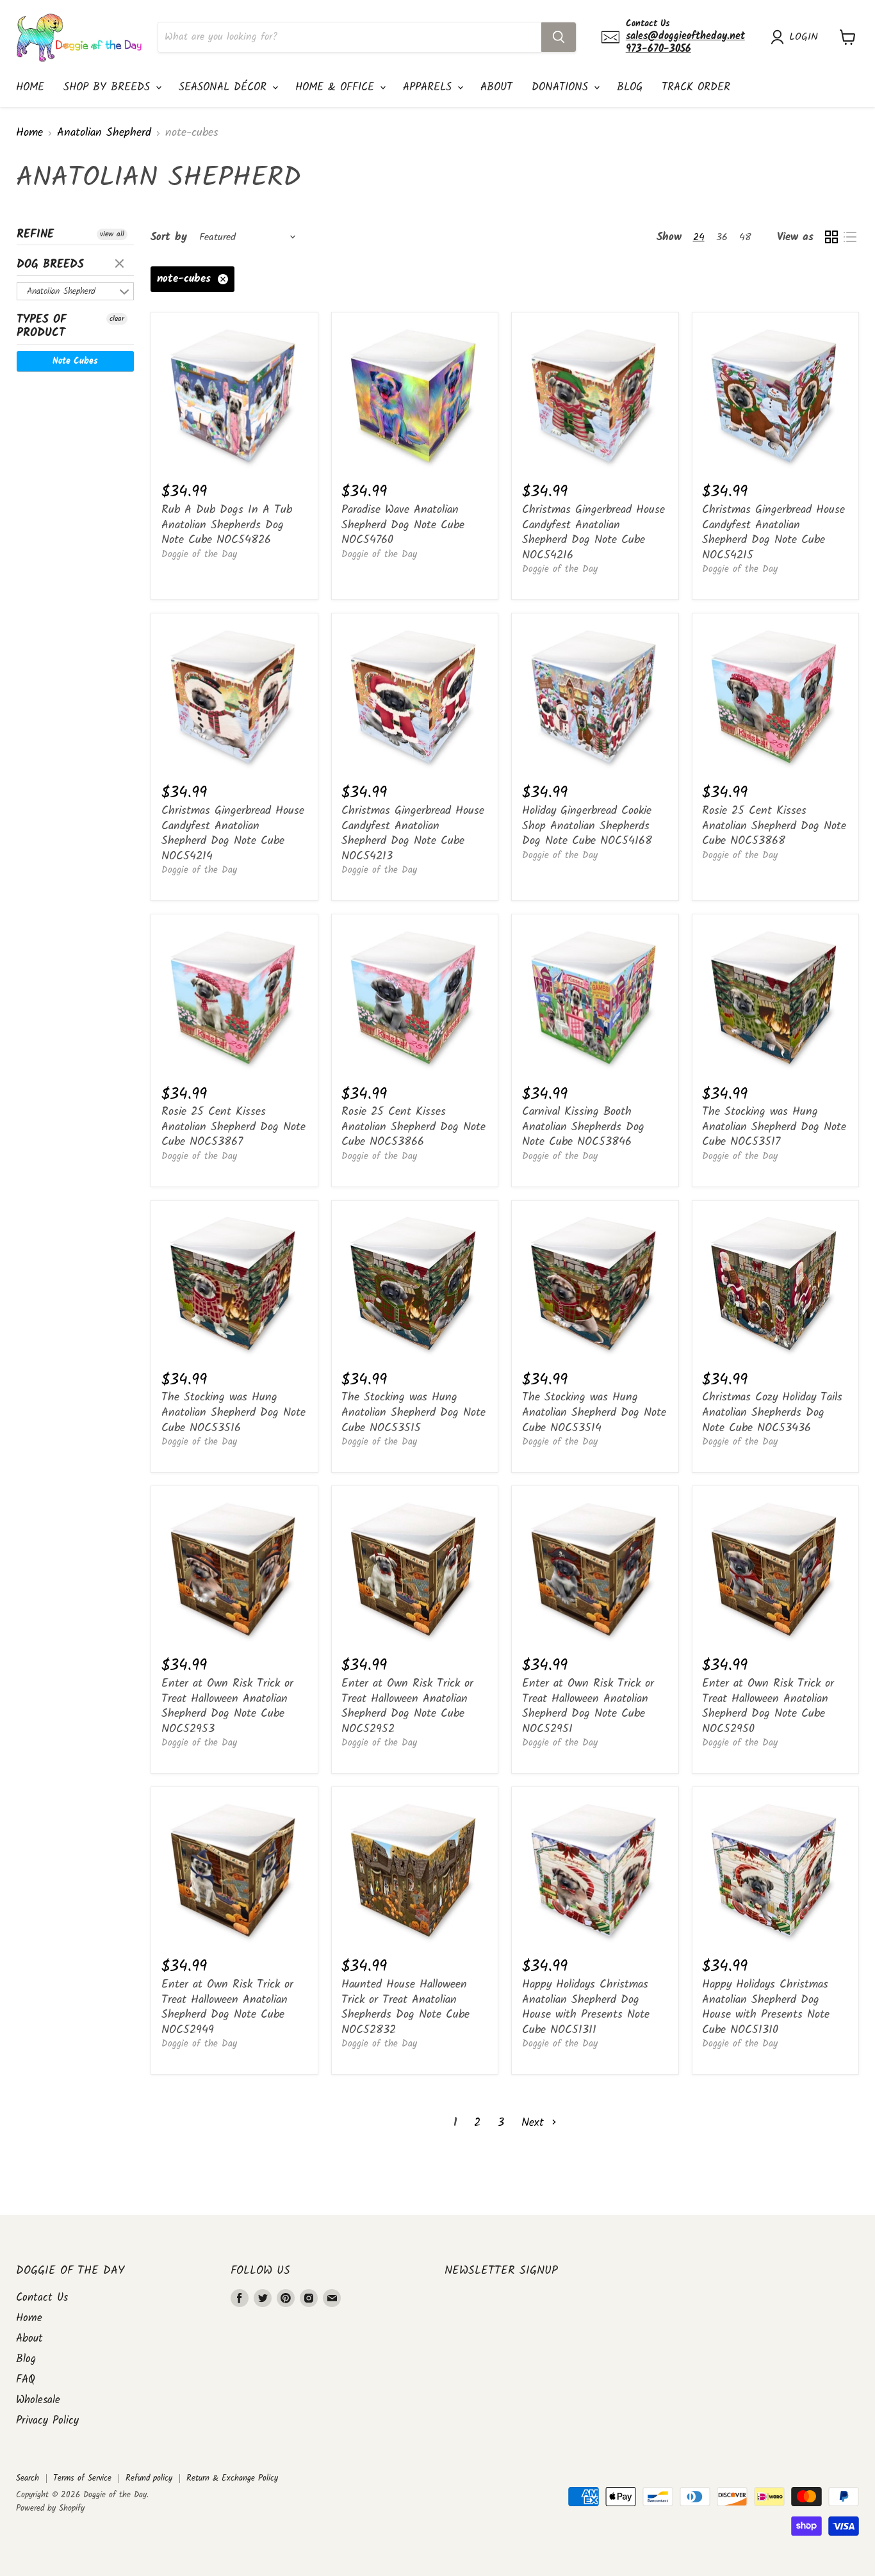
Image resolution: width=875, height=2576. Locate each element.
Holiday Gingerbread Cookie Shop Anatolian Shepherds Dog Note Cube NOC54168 (587, 826)
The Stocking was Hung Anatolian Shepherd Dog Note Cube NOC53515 (413, 1413)
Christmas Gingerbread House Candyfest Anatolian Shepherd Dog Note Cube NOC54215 (773, 533)
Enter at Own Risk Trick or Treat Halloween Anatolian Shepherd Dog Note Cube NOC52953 (227, 1706)
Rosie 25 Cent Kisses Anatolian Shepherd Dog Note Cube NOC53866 (413, 1127)
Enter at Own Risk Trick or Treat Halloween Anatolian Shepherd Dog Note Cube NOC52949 (227, 2007)
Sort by (169, 237)
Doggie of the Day (199, 555)
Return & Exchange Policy (232, 2478)
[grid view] (831, 237)
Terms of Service (82, 2478)
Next (535, 2123)
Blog (630, 87)
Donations (562, 87)
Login (804, 37)
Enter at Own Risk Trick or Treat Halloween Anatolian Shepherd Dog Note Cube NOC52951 (588, 1706)
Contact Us (42, 2298)
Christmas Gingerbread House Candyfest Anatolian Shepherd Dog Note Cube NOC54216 (593, 533)
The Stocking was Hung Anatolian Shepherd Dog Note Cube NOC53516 (233, 1413)
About (496, 87)
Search (28, 2478)
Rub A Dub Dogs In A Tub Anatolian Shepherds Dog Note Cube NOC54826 (227, 525)
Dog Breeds (50, 265)
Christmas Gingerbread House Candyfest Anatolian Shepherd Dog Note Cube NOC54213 (413, 834)
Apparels (429, 87)
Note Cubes (75, 361)
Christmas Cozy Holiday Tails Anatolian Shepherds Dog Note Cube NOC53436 (772, 1413)
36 (722, 237)
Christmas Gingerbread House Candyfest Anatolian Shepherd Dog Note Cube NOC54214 (233, 834)
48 (745, 237)
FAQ (26, 2380)
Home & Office (337, 87)
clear (121, 264)
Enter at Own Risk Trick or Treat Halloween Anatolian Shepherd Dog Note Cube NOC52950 (768, 1706)
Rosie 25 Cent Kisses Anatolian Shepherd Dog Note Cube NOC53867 (233, 1127)
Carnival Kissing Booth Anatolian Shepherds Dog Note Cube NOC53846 (583, 1127)
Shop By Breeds (109, 87)
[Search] (559, 37)
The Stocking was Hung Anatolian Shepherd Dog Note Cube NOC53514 (594, 1413)
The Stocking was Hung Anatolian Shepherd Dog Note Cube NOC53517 (774, 1127)
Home (30, 87)
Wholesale (38, 2400)
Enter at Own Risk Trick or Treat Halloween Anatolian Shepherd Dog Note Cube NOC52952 (407, 1706)
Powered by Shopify (50, 2508)
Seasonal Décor (225, 87)
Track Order (696, 87)
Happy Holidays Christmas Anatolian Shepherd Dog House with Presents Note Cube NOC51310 (766, 2007)
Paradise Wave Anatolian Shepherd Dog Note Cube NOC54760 (403, 525)
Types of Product (42, 327)
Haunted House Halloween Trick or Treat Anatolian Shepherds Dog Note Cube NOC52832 (405, 2007)
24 (699, 237)
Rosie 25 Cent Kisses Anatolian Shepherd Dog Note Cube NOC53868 (774, 826)
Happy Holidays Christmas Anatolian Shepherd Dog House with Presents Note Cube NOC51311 (586, 2007)
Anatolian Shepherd (104, 134)
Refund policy (149, 2478)
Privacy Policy (47, 2421)
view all (112, 234)
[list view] (850, 237)
